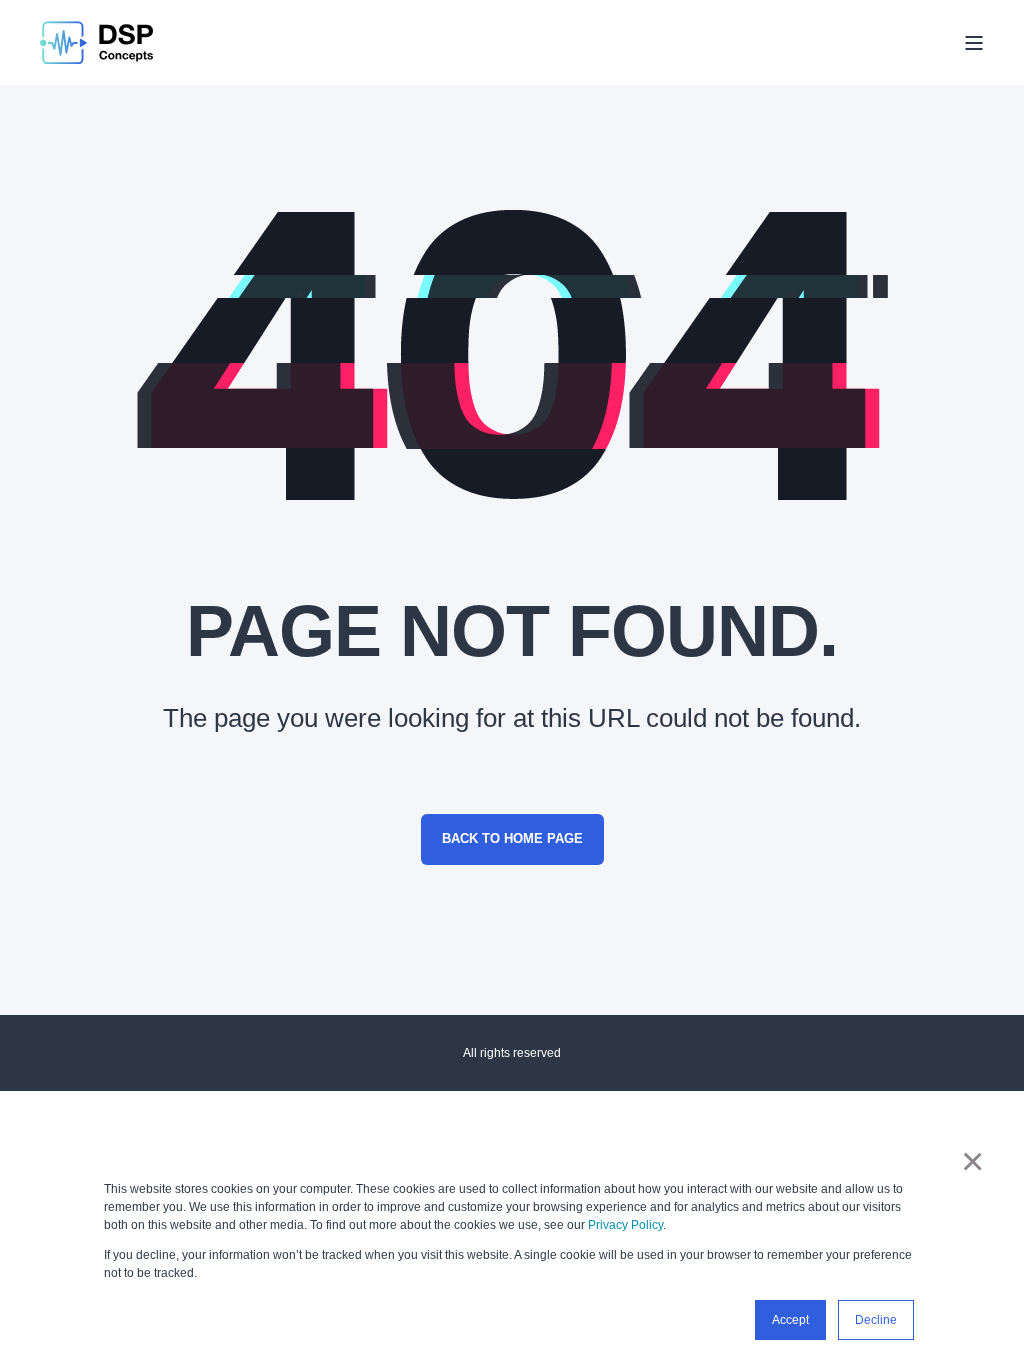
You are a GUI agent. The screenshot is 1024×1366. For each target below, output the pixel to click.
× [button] (972, 1161)
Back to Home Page (512, 838)
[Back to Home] (96, 42)
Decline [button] (876, 1320)
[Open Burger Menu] (974, 43)
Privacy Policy (625, 1225)
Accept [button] (790, 1320)
